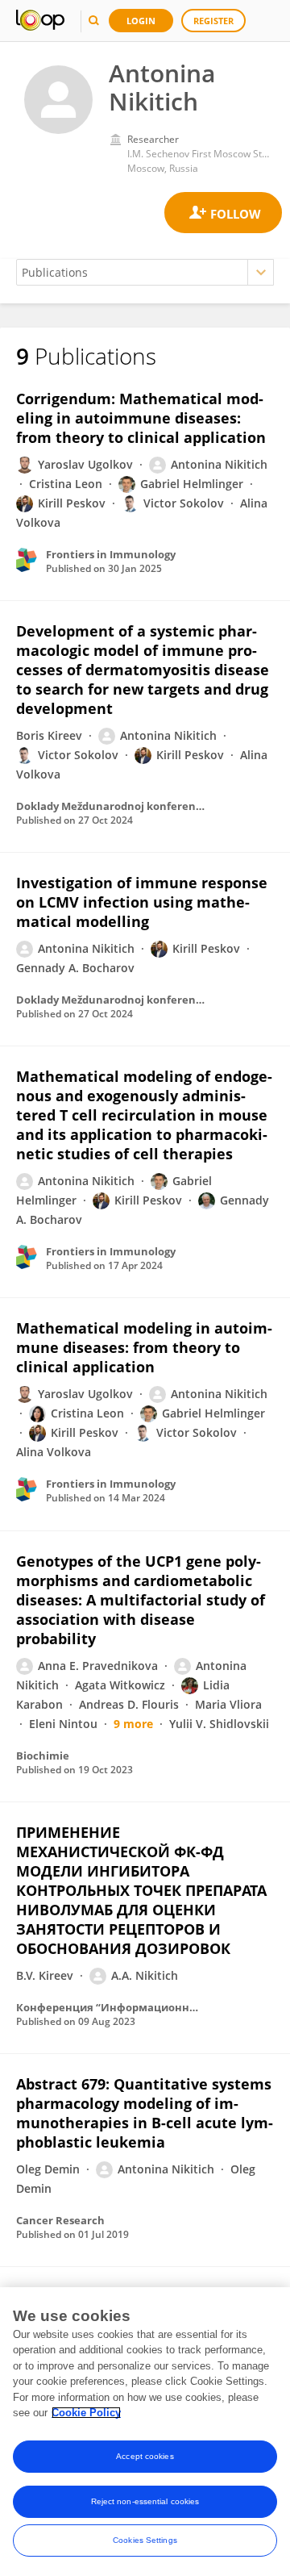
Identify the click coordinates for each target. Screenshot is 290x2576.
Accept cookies (145, 2456)
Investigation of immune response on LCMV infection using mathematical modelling (142, 902)
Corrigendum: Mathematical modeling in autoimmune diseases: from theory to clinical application (141, 418)
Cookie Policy (86, 2413)
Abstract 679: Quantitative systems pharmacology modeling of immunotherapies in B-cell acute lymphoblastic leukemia (145, 2113)
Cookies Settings (145, 2540)
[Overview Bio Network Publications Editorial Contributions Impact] (145, 272)
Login (141, 21)
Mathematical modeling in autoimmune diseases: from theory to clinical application (144, 1347)
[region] (145, 2432)
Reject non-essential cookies (145, 2501)
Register (213, 21)
